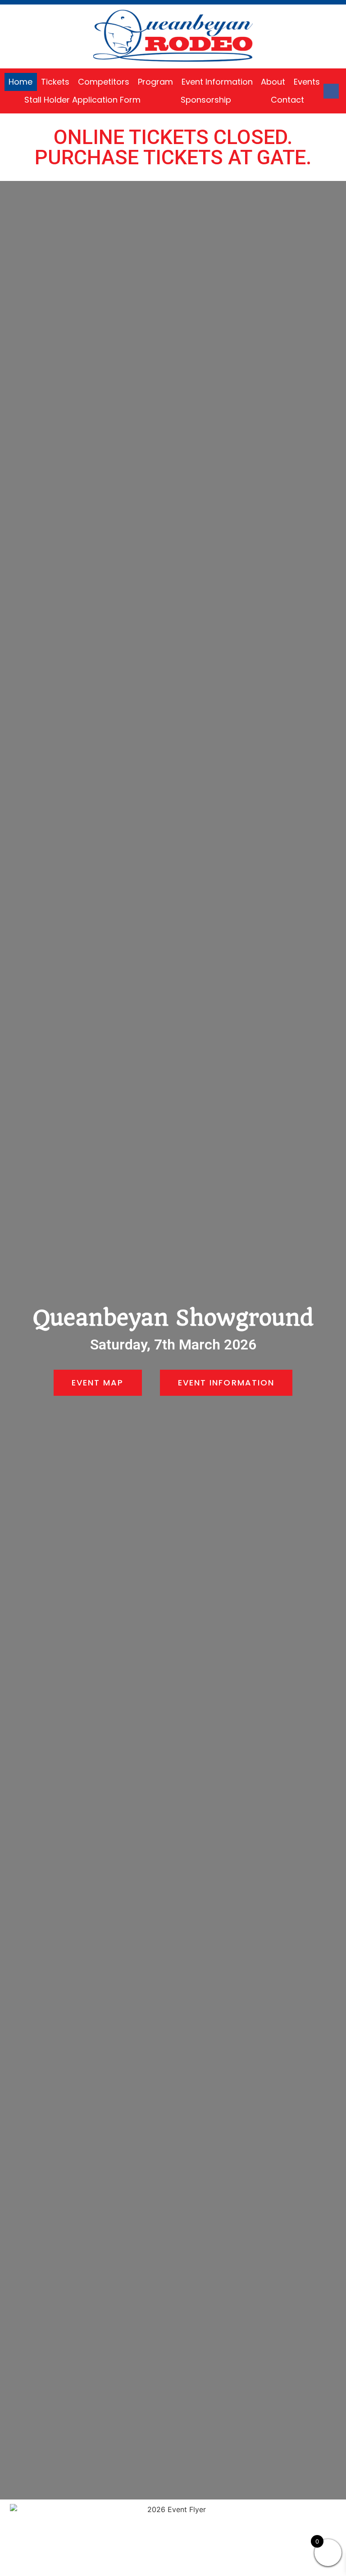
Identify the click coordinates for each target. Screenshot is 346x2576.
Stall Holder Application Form (82, 100)
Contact (287, 100)
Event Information (217, 82)
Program (155, 82)
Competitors (104, 82)
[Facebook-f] (331, 91)
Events (307, 82)
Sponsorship (206, 100)
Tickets (55, 82)
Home (20, 82)
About (273, 82)
